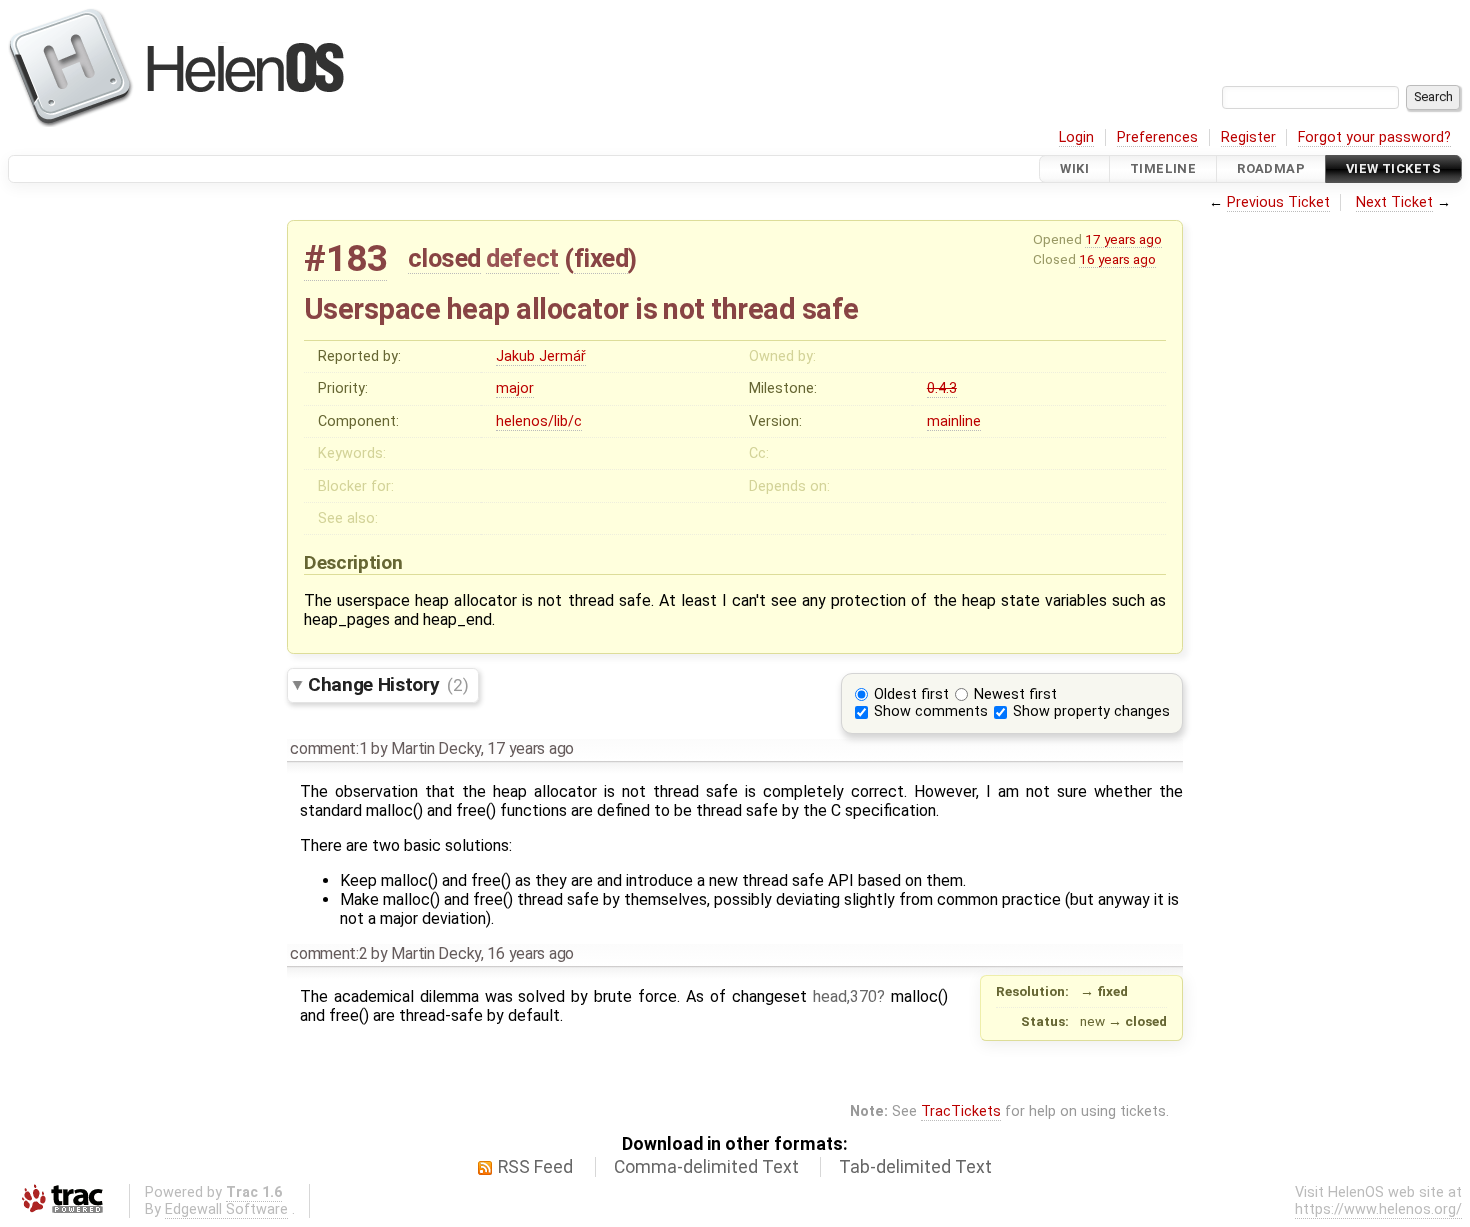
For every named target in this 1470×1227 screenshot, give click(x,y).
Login (1076, 137)
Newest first (1015, 694)
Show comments (931, 711)
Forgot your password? (1374, 137)
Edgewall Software (226, 1209)
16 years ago (1117, 259)
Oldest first (911, 694)
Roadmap (1271, 168)
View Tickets (1393, 168)
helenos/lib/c (539, 421)
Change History (388, 684)
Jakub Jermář (541, 356)
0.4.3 (942, 388)
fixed (601, 258)
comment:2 (328, 953)
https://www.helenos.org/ (1378, 1209)
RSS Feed (535, 1167)
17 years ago (1123, 239)
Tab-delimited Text (915, 1167)
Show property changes (1091, 711)
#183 (345, 258)
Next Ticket (1394, 202)
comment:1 (328, 748)
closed (444, 258)
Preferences (1157, 137)
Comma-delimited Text (706, 1167)
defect (522, 258)
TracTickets (961, 1111)
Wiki (1074, 168)
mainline (954, 421)
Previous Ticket (1278, 202)
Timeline (1163, 168)
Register (1248, 137)
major (515, 388)
